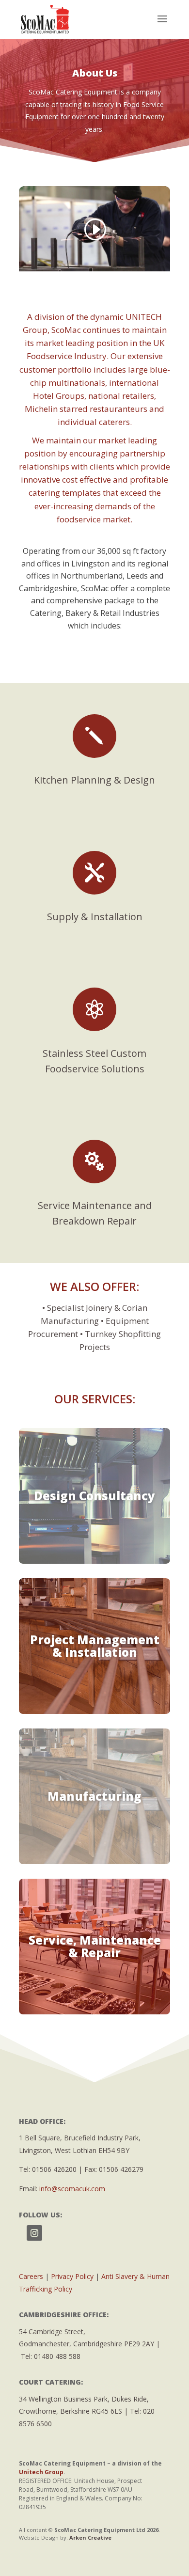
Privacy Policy (72, 2276)
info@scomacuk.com (72, 2189)
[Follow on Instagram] (34, 2233)
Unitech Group (41, 2472)
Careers (31, 2276)
